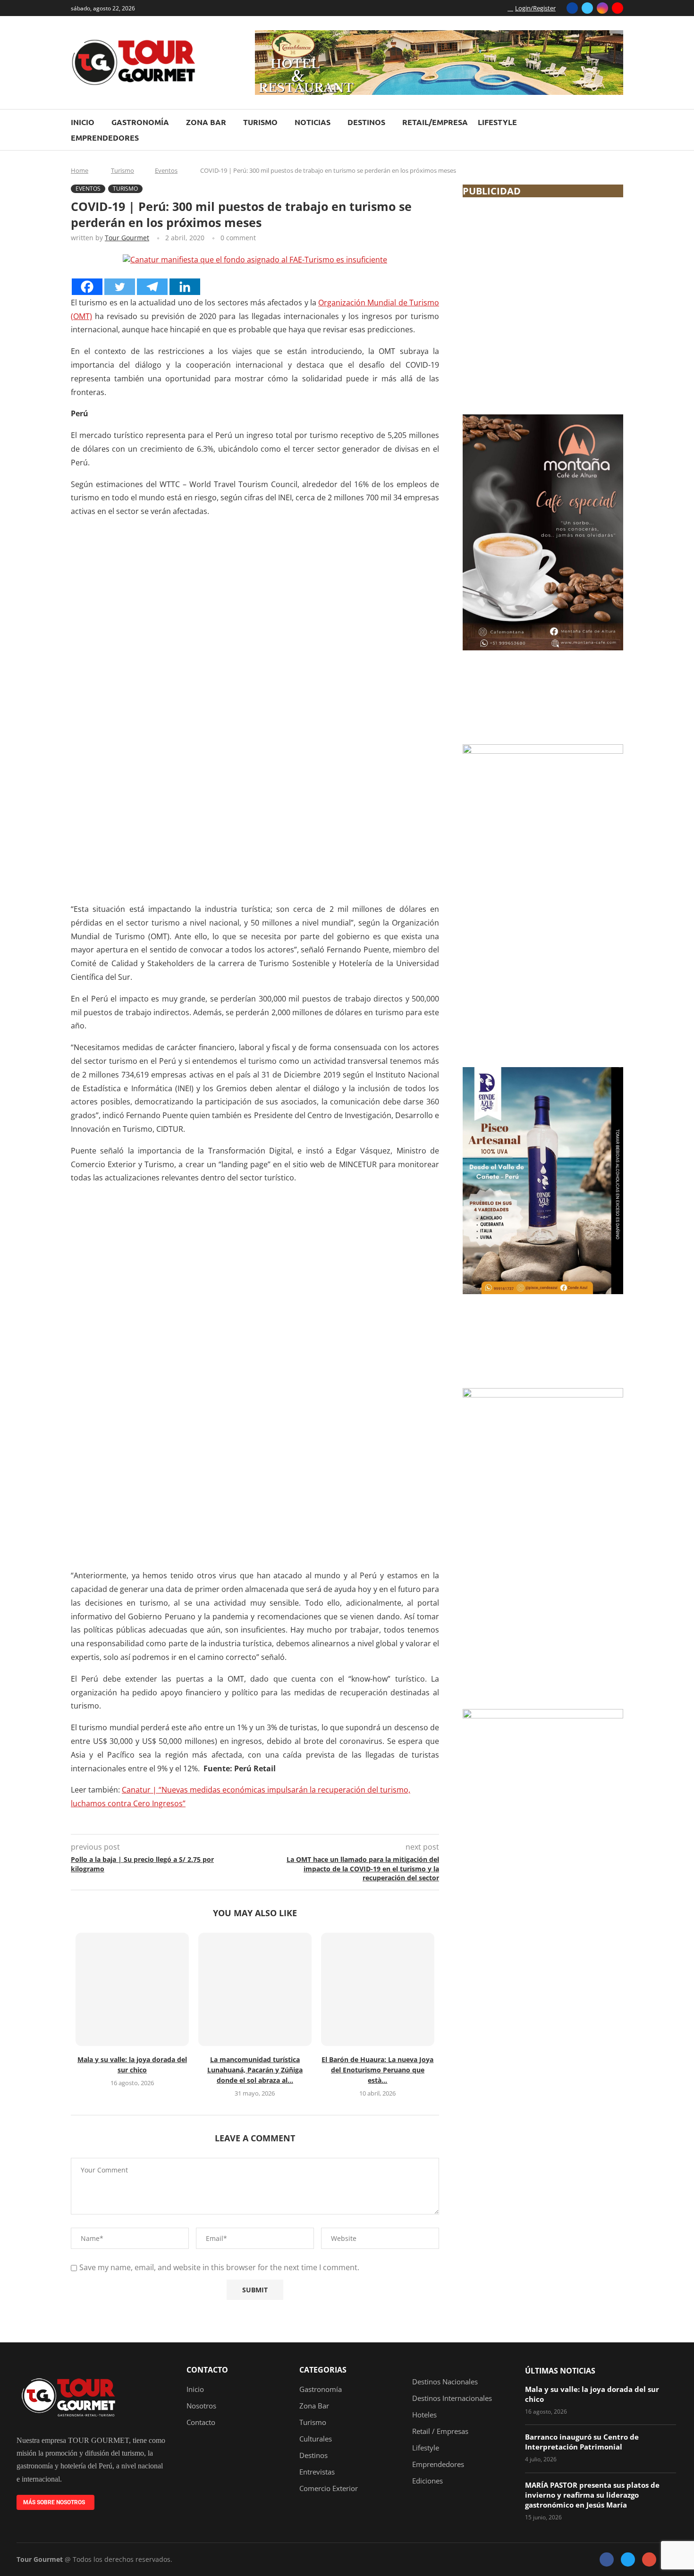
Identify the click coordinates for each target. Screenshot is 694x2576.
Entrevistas (317, 2472)
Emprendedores (105, 138)
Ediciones (427, 2481)
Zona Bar (206, 122)
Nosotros (201, 2406)
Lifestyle (497, 122)
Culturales (316, 2439)
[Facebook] (572, 8)
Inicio (83, 122)
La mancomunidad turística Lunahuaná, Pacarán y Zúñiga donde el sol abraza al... (255, 2070)
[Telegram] (152, 287)
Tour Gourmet (127, 238)
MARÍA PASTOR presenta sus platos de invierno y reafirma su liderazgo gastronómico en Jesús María (592, 2495)
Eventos (166, 170)
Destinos (366, 122)
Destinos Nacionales (445, 2382)
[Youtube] (618, 8)
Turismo (260, 122)
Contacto (207, 2370)
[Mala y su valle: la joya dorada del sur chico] (132, 1989)
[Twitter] (587, 8)
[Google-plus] (649, 2559)
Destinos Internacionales (452, 2398)
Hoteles (424, 2415)
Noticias (313, 122)
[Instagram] (602, 8)
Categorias (323, 2370)
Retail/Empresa (435, 122)
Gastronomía (140, 122)
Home (80, 170)
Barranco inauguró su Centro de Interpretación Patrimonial (582, 2442)
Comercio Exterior (329, 2488)
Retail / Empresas (440, 2431)
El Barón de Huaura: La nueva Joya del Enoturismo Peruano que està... (377, 2070)
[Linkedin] (185, 287)
